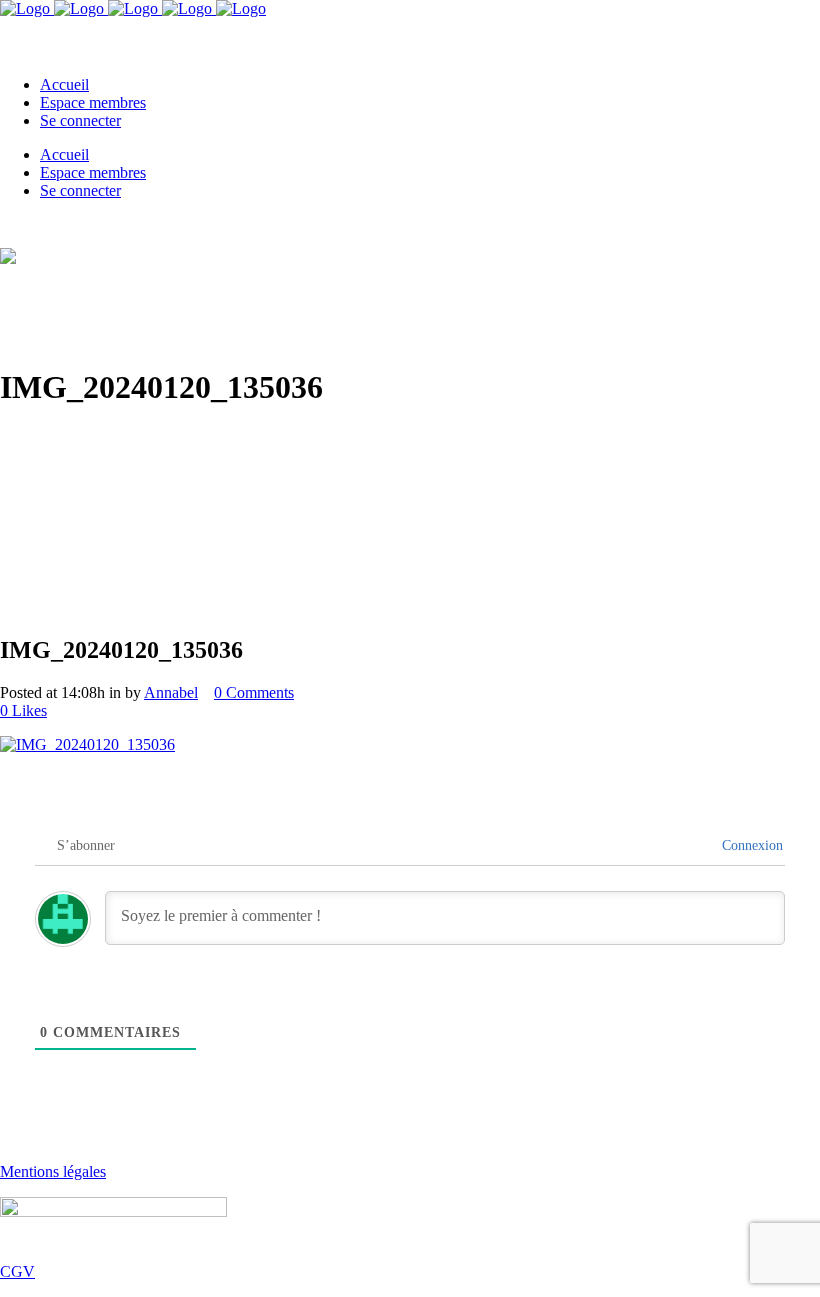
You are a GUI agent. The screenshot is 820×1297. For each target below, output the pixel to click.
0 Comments (254, 692)
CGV (17, 1271)
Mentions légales (53, 1171)
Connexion (750, 845)
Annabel (171, 692)
